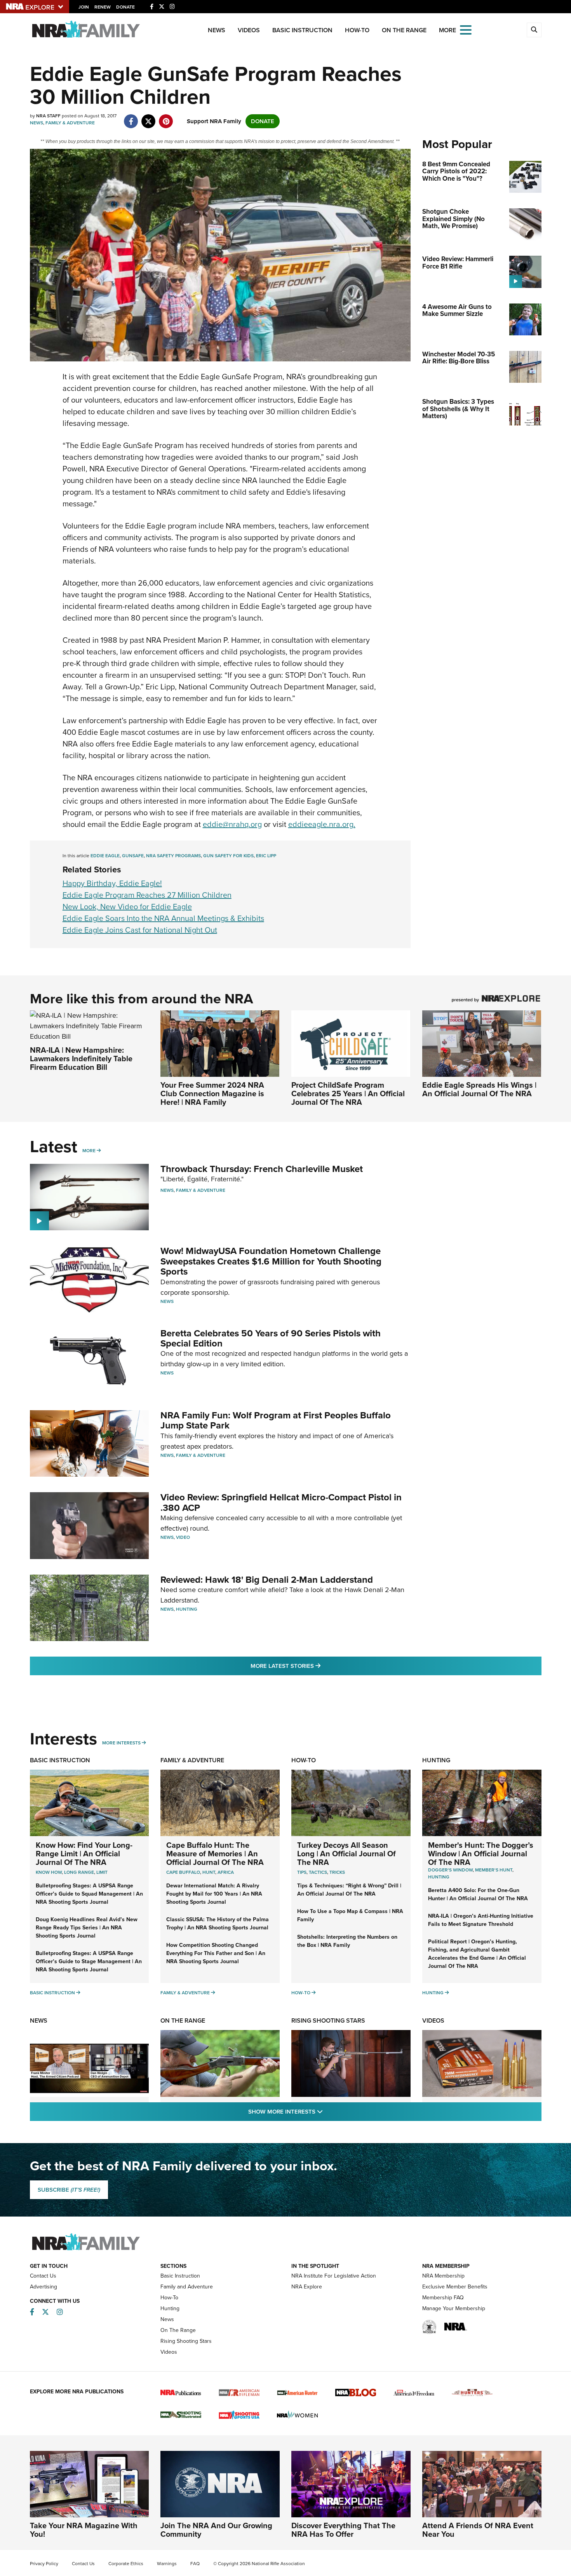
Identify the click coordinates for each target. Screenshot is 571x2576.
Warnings (167, 2564)
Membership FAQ (443, 2298)
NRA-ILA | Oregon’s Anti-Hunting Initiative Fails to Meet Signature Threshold (481, 1920)
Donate (125, 7)
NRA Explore (307, 2287)
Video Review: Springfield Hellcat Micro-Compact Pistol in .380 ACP (281, 1502)
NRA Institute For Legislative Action (334, 2276)
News (217, 30)
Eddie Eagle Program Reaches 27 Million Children (147, 895)
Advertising (44, 2287)
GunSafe (133, 856)
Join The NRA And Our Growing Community (216, 2530)
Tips (302, 1872)
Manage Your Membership (454, 2308)
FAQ (195, 2564)
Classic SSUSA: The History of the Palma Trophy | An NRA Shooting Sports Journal (218, 1924)
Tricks (337, 1872)
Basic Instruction (302, 30)
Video (183, 1537)
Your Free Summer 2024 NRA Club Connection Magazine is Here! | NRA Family (212, 1094)
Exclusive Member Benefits (455, 2287)
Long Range (79, 1872)
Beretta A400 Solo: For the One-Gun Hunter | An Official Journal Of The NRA (478, 1894)
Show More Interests (327, 2111)
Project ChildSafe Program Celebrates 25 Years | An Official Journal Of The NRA (348, 1094)
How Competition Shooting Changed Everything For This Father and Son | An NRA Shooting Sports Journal (216, 1953)
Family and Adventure (187, 2287)
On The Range (404, 30)
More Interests (121, 1743)
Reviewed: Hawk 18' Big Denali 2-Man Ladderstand (267, 1580)
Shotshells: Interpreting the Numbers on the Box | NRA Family (347, 1941)
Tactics (318, 1872)
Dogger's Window (450, 1870)
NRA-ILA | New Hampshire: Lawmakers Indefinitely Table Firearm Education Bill (81, 1059)
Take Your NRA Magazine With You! (84, 2530)
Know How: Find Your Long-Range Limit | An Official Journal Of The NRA (84, 1854)
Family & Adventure (70, 123)
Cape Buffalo (183, 1872)
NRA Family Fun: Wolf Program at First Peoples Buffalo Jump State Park (276, 1420)
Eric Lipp (266, 856)
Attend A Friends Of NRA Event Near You (478, 2530)
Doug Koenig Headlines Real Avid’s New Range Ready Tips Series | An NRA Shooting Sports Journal (87, 1928)
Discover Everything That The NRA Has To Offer (343, 2530)
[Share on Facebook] (131, 117)
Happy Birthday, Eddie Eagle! (112, 883)
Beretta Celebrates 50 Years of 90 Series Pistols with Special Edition (271, 1338)
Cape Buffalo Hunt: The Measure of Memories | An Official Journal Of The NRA (215, 1854)
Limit (102, 1872)
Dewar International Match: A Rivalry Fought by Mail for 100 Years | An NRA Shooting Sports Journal (214, 1894)
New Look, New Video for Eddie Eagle (127, 907)
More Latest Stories (317, 1666)
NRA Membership (443, 2276)
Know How (49, 1872)
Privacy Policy (44, 2564)
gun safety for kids (228, 856)
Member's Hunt (494, 1870)
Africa (226, 1872)
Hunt (209, 1872)
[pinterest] (166, 117)
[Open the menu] (466, 29)
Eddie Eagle (105, 856)
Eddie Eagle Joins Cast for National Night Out (140, 930)
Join (84, 7)
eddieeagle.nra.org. (322, 824)
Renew (103, 7)
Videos (249, 30)
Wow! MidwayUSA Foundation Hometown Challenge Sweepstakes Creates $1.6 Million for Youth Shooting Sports (271, 1261)
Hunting (187, 1609)
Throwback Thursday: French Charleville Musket (262, 1169)
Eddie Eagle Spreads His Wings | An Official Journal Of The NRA (479, 1089)
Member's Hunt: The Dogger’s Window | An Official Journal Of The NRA (481, 1854)
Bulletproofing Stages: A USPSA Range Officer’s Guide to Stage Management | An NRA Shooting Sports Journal (89, 1961)
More (89, 1151)
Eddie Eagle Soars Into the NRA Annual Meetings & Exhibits (163, 918)
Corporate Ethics (126, 2564)
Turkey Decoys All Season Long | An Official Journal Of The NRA (346, 1854)
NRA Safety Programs (173, 856)
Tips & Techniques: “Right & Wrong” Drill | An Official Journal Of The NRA (349, 1890)
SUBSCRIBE (69, 2190)
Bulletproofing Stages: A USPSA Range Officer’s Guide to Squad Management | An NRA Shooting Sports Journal (89, 1894)
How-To (357, 30)
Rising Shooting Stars (328, 2021)
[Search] (534, 30)
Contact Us (43, 2276)
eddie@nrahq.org (232, 824)
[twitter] (149, 117)
